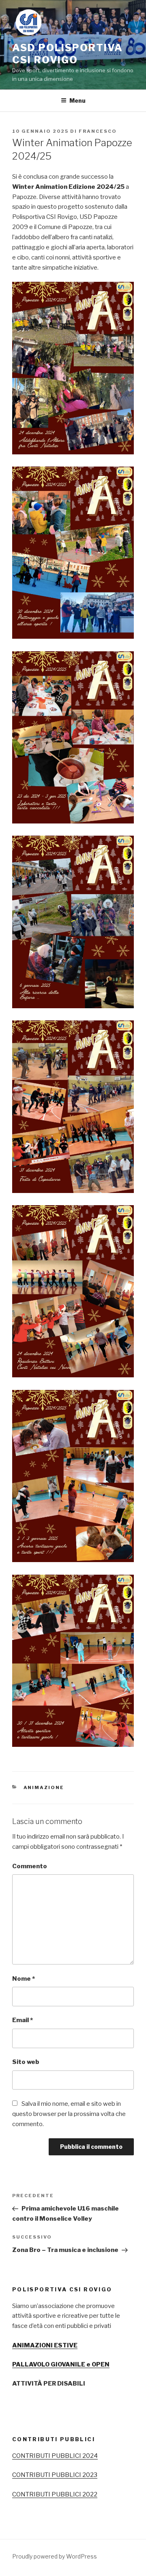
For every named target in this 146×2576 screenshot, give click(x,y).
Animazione (44, 1787)
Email (23, 2020)
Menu (77, 100)
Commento (30, 1866)
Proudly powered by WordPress (55, 2556)
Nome (24, 1979)
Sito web (26, 2062)
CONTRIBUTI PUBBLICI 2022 (55, 2494)
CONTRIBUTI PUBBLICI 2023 (55, 2475)
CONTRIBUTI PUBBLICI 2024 (55, 2456)
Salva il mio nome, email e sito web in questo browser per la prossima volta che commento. (69, 2114)
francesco (98, 131)
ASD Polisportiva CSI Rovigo (68, 54)
